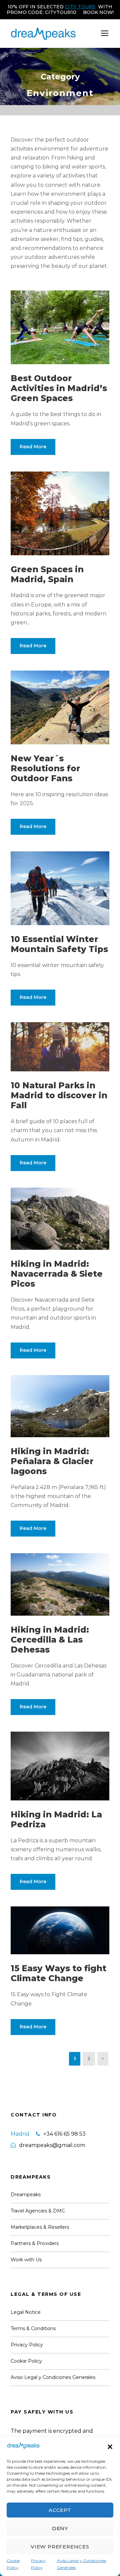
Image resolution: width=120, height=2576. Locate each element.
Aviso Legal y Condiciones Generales (81, 2564)
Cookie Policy (13, 2564)
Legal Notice (26, 2312)
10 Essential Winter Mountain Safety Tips (59, 944)
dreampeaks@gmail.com (52, 2145)
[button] (110, 2447)
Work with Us (26, 2260)
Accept (60, 2510)
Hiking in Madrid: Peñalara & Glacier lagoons (52, 1461)
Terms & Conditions (33, 2328)
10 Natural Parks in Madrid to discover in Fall (59, 1095)
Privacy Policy (38, 2564)
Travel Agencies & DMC (38, 2211)
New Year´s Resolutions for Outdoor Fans (45, 768)
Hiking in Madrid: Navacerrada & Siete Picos (57, 1274)
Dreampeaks (26, 2195)
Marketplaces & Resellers (40, 2227)
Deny (60, 2528)
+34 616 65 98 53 (64, 2134)
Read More (33, 447)
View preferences (60, 2547)
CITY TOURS (80, 7)
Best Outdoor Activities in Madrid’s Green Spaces (59, 388)
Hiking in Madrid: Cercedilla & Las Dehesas (50, 1640)
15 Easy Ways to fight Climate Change (58, 1973)
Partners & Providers (35, 2243)
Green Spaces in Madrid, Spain (47, 574)
